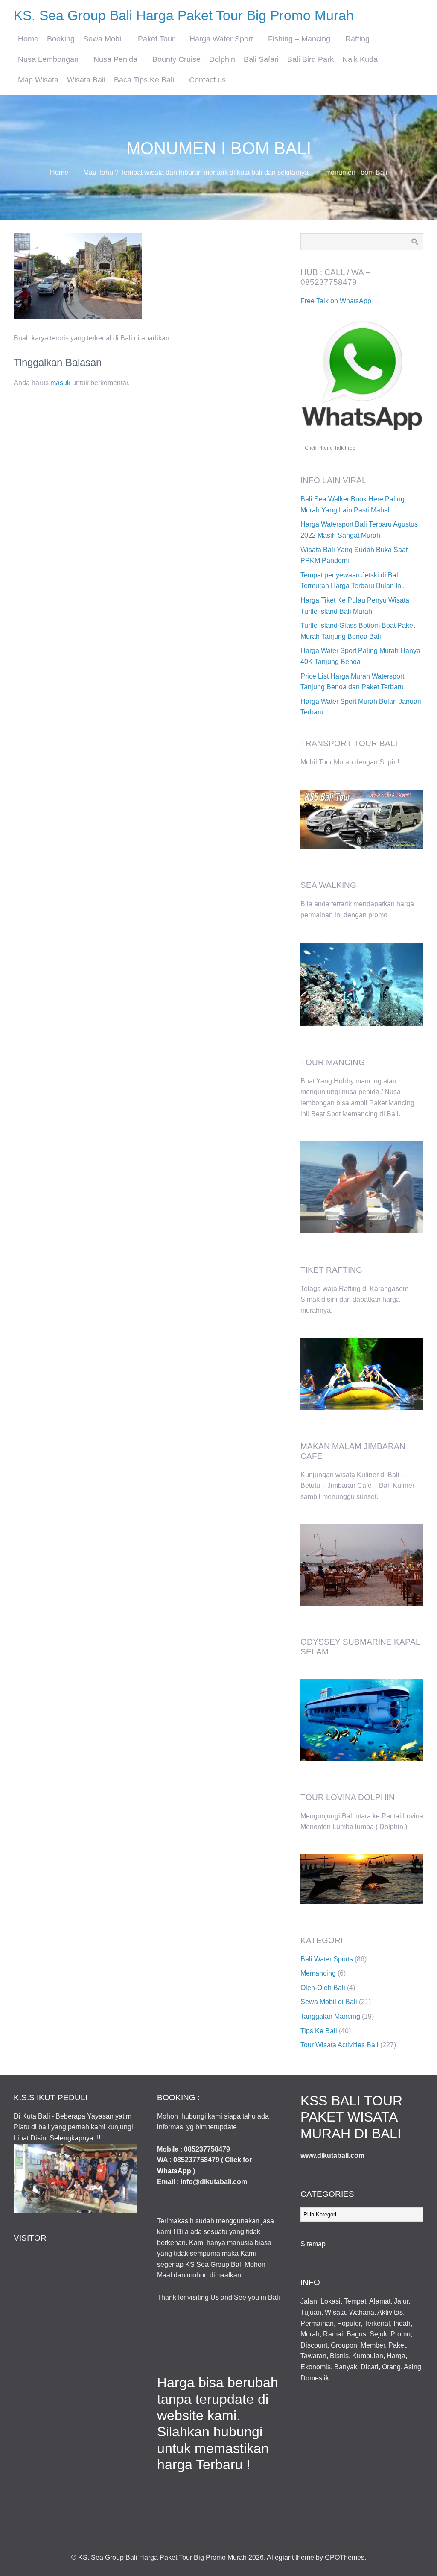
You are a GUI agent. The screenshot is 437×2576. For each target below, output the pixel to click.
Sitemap (313, 2244)
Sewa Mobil (103, 39)
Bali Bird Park (310, 59)
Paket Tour (156, 39)
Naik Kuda (360, 59)
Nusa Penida (115, 59)
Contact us (207, 80)
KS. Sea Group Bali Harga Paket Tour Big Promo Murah (184, 15)
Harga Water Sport (221, 39)
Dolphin (222, 59)
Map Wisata (38, 80)
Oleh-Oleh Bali (323, 1988)
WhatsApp (174, 2171)
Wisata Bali (86, 80)
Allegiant (280, 2557)
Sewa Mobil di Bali (329, 2002)
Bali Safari (261, 59)
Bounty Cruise (176, 59)
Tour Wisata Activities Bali (339, 2045)
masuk (60, 383)
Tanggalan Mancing (330, 2016)
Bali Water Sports (327, 1959)
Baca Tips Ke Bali (144, 80)
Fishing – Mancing (299, 39)
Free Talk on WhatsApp (336, 301)
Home (28, 39)
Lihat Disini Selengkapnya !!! (57, 2138)
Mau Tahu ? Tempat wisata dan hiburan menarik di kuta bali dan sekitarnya (196, 172)
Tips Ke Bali (319, 2031)
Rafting (357, 39)
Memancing (318, 1973)
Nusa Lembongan (48, 59)
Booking (61, 39)
